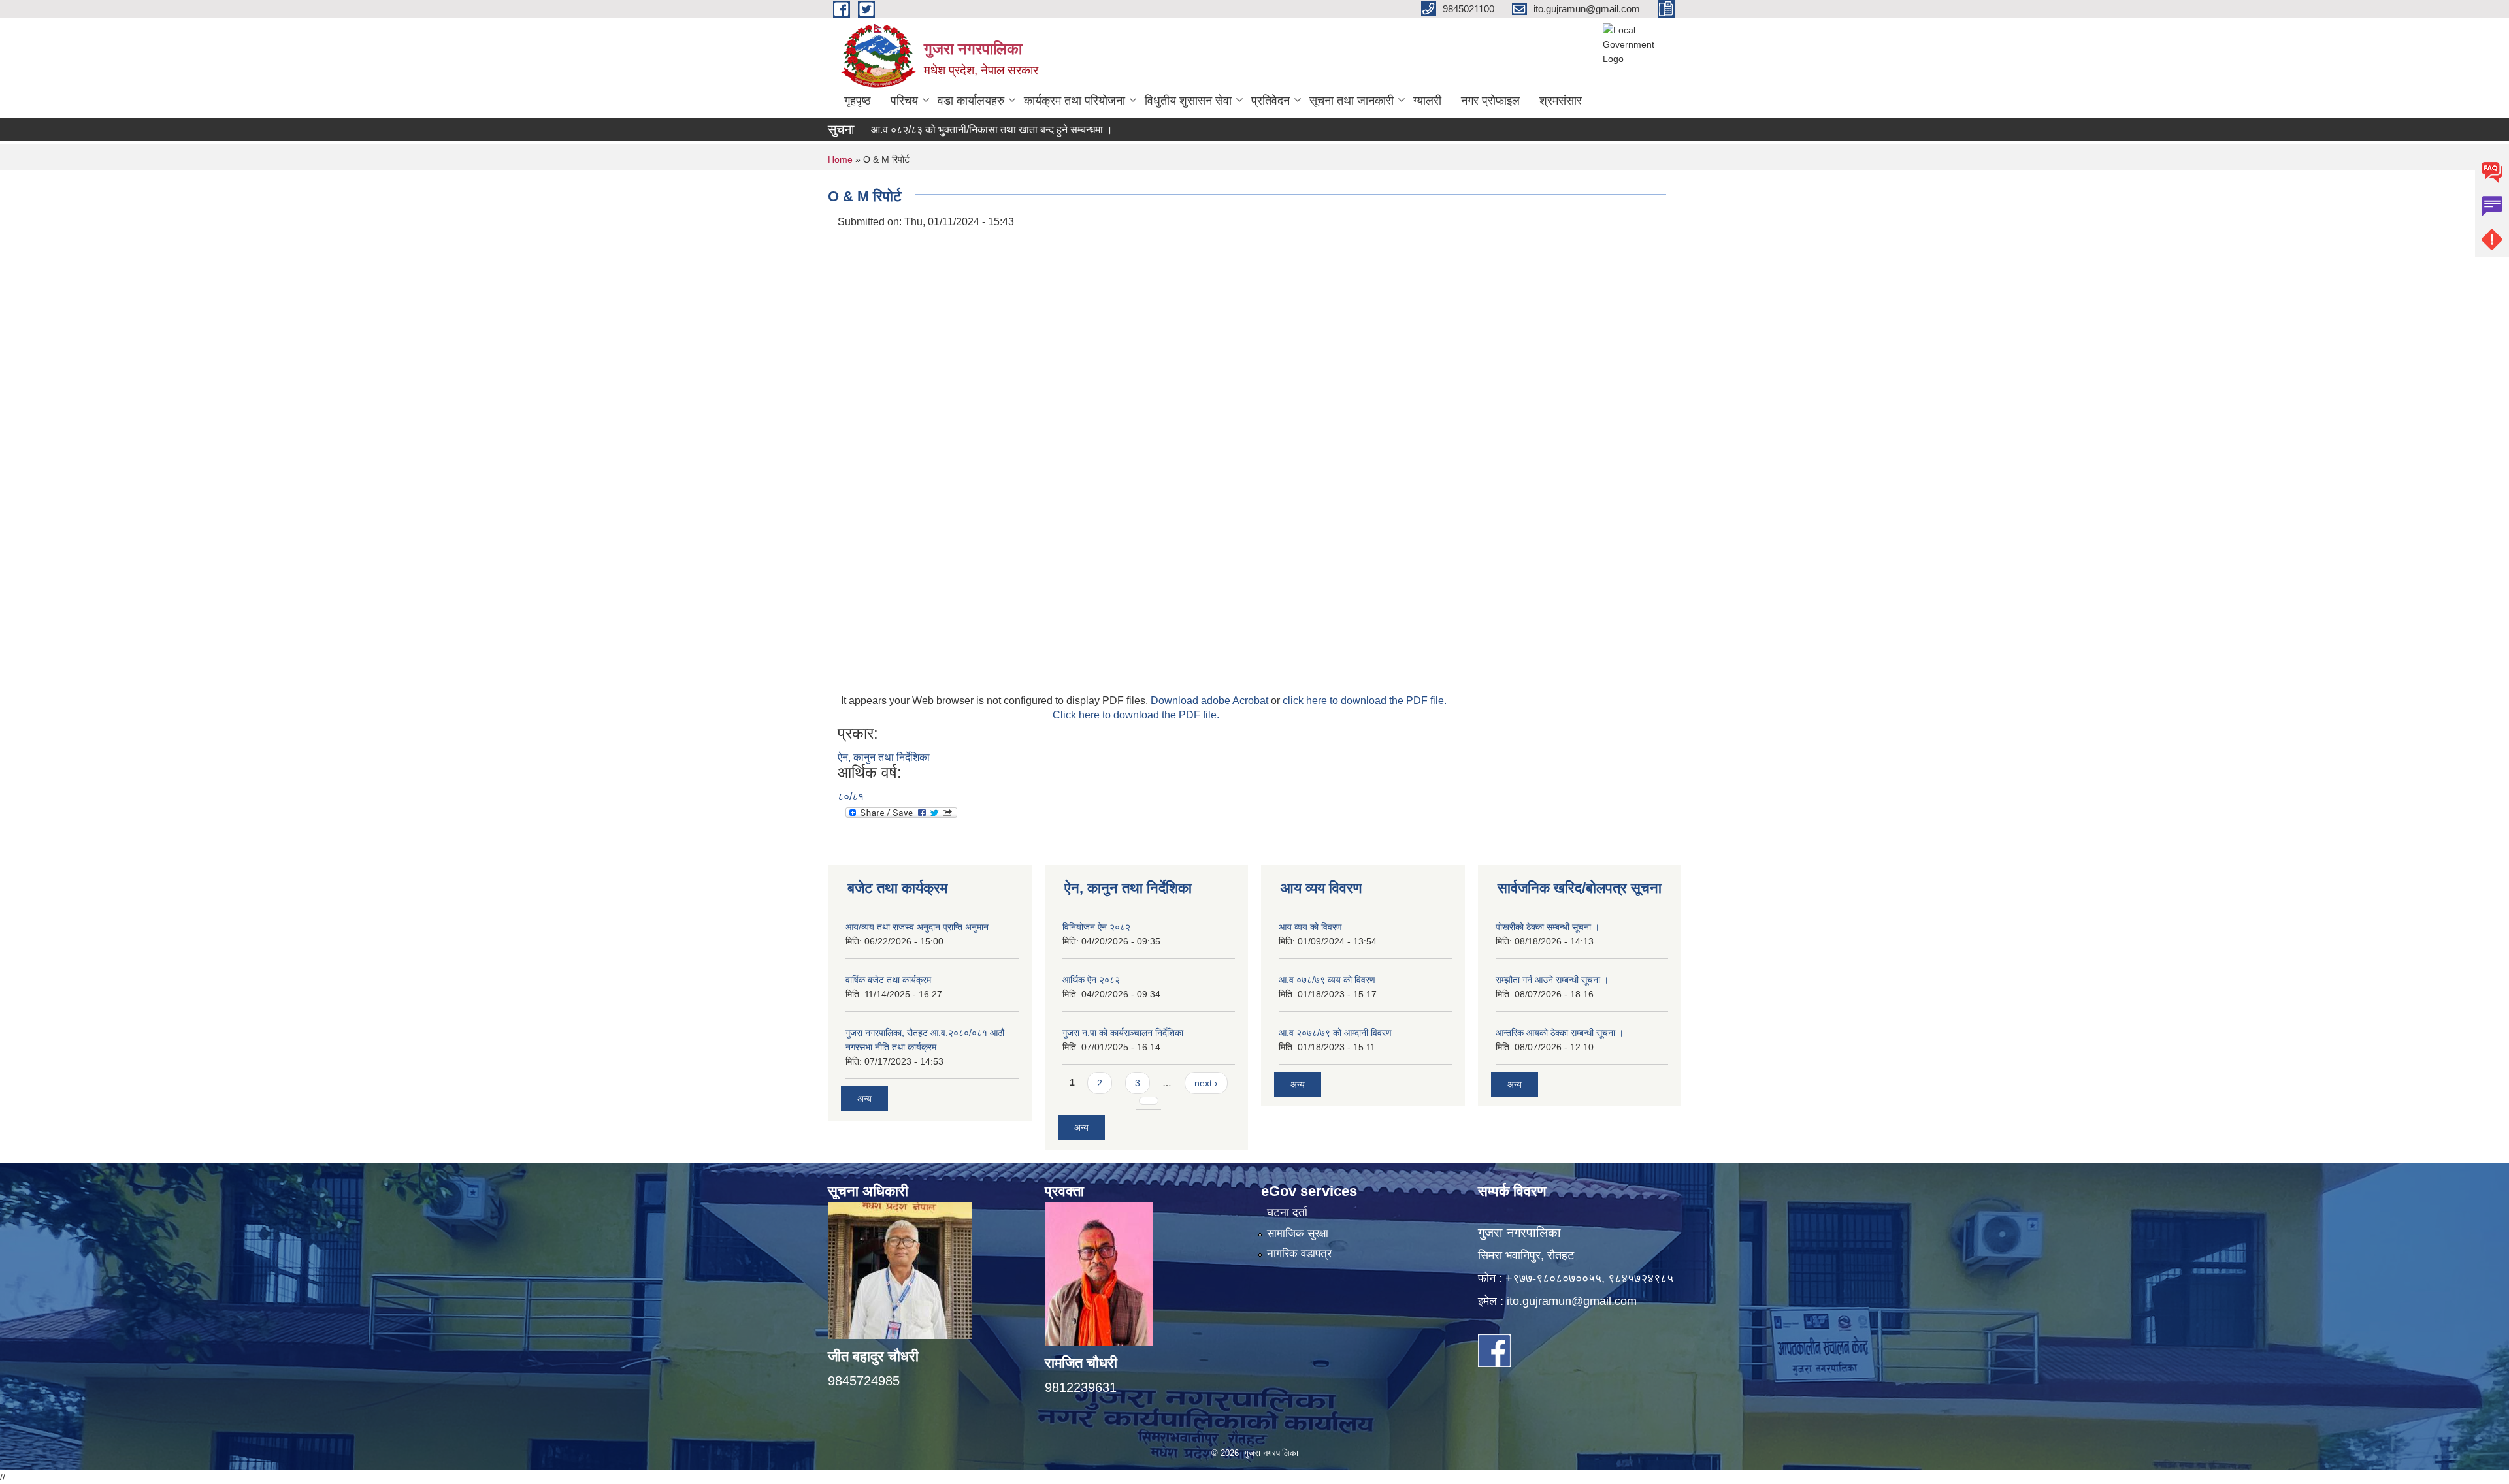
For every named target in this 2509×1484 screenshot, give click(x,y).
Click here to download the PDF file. (1136, 715)
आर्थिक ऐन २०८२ (1091, 980)
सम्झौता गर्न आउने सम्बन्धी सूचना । (1552, 980)
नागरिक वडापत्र (1299, 1254)
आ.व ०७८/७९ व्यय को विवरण (1327, 980)
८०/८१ (851, 797)
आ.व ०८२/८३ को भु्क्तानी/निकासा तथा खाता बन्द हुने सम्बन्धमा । (934, 130)
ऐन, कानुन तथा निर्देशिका (884, 757)
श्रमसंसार (1561, 101)
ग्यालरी (1427, 101)
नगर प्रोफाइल (1490, 101)
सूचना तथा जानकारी (1352, 101)
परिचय (904, 101)
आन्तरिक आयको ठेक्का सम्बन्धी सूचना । (1560, 1033)
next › (1206, 1083)
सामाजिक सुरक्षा (1298, 1234)
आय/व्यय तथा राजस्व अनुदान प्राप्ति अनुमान (917, 927)
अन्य (864, 1099)
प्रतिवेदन (1271, 101)
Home (840, 159)
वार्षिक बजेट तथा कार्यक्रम (888, 980)
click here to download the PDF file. (1365, 701)
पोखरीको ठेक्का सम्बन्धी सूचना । (1548, 927)
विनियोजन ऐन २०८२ (1096, 927)
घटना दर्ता (1287, 1213)
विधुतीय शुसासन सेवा (1188, 101)
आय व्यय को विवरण (1310, 927)
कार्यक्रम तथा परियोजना (1074, 101)
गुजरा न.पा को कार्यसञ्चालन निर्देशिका (1123, 1033)
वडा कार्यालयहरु (971, 101)
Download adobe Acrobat (1211, 701)
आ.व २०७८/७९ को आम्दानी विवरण (1335, 1033)
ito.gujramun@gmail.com (1572, 1301)
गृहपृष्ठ (858, 101)
